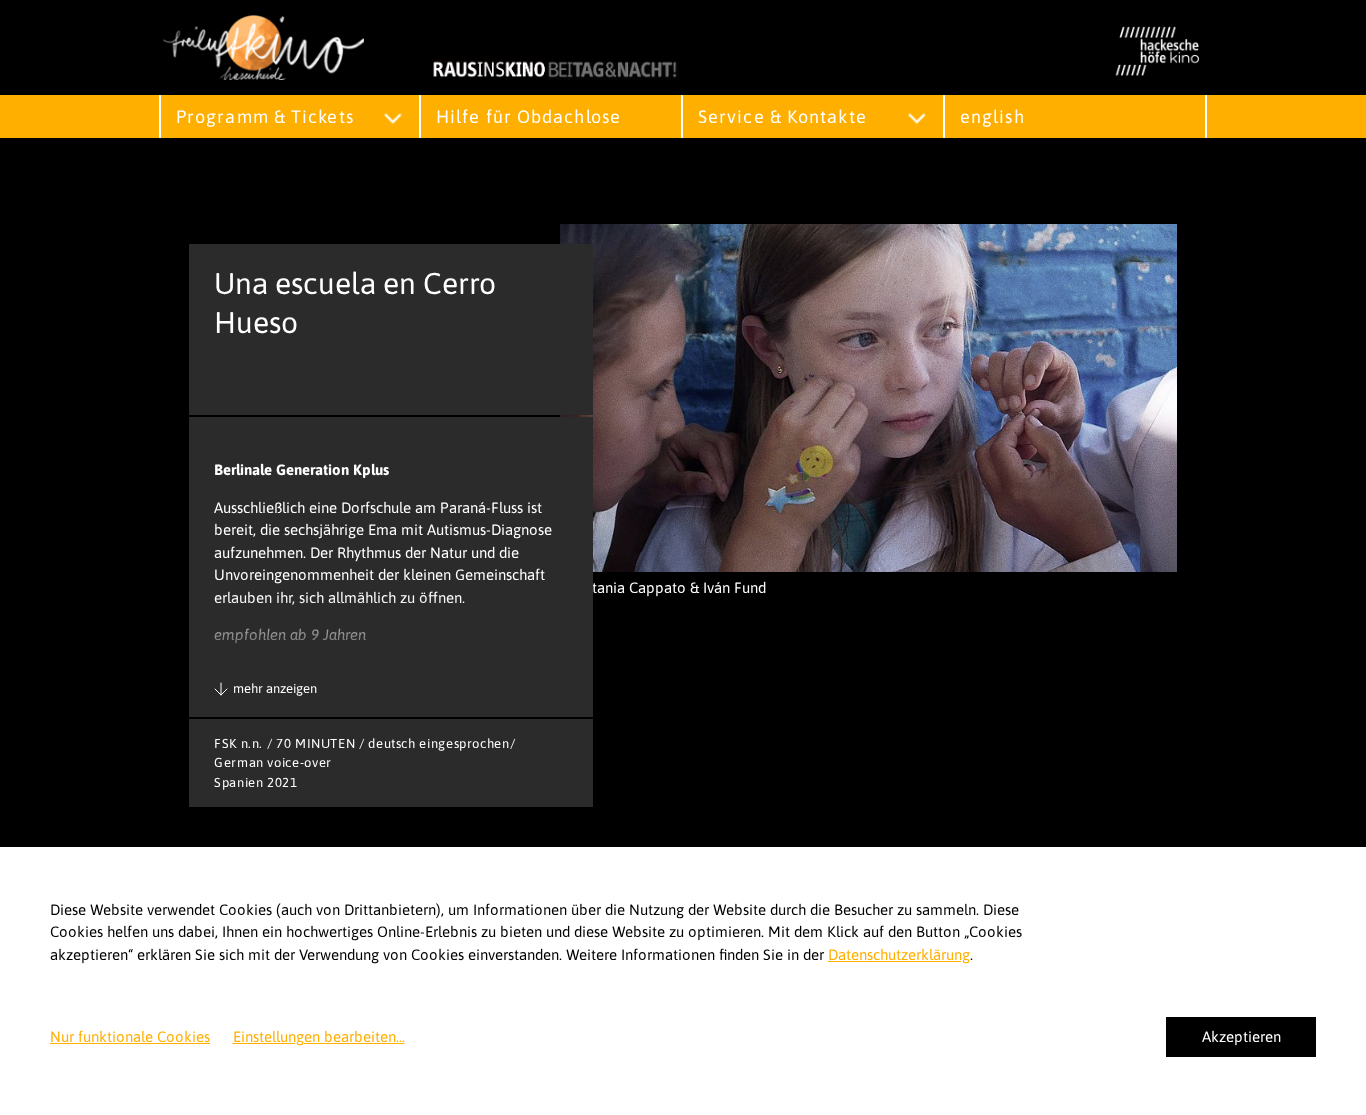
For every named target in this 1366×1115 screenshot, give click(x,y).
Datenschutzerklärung (899, 954)
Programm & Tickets (265, 116)
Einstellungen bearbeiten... (319, 1036)
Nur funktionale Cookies (130, 1036)
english (992, 116)
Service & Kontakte (782, 116)
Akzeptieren (1241, 1036)
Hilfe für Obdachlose (528, 116)
